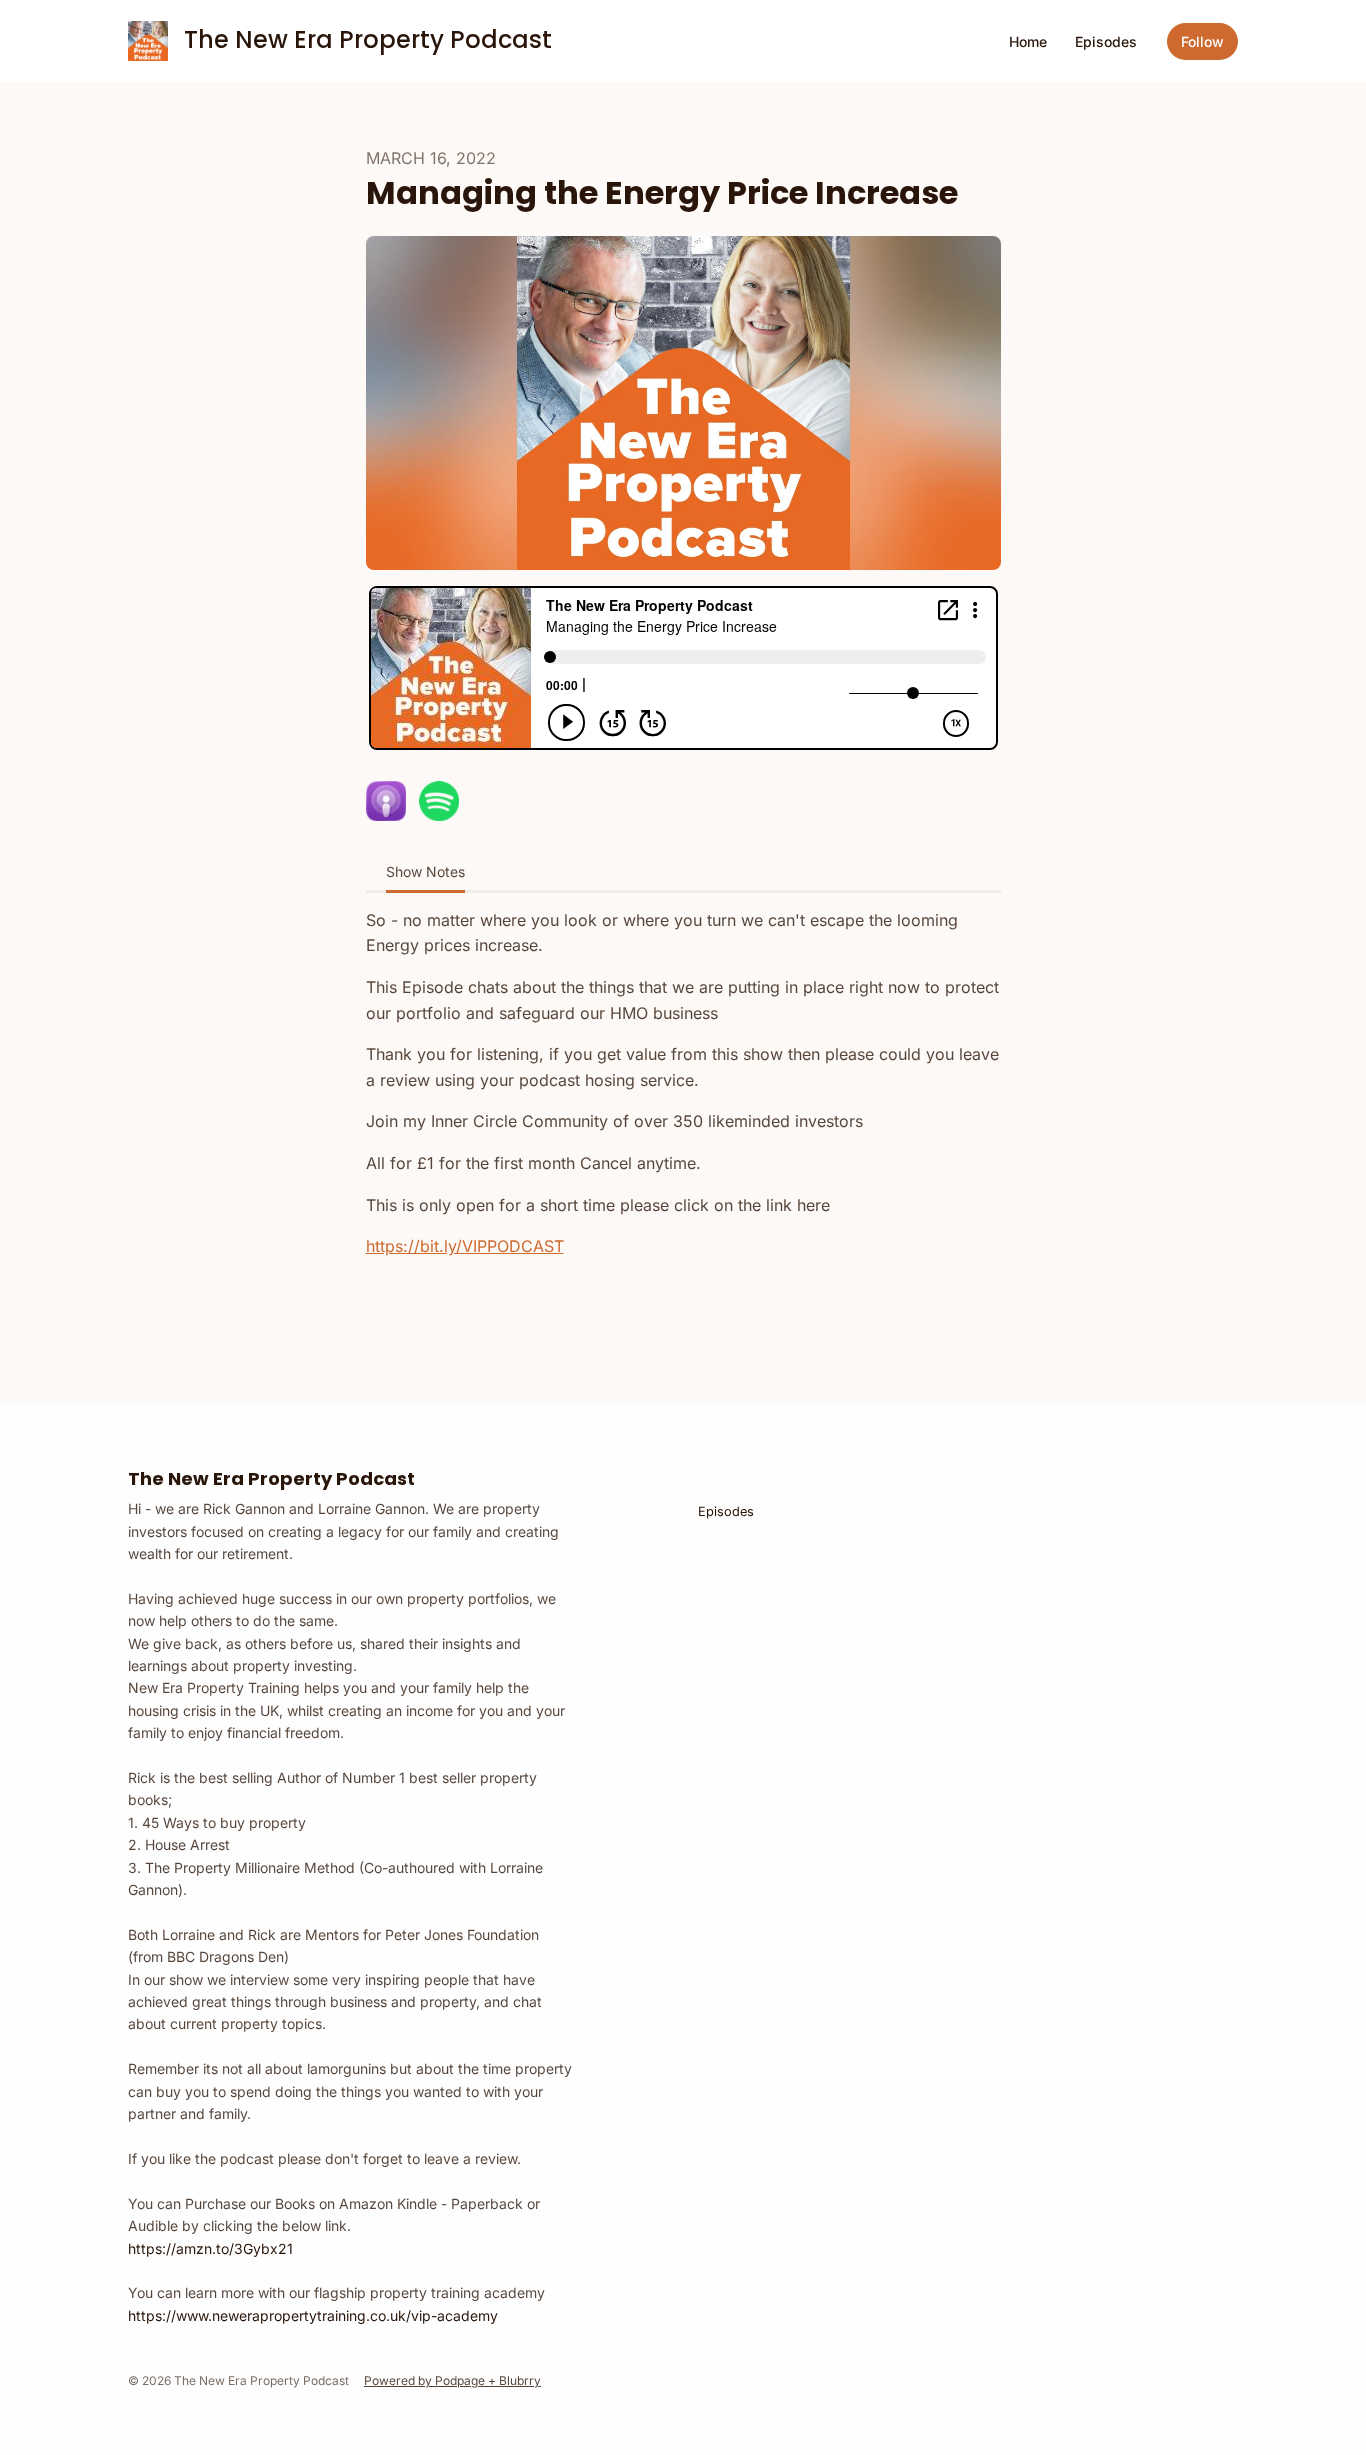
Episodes (1106, 41)
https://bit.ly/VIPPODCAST (465, 1246)
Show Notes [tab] (425, 871)
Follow (1202, 41)
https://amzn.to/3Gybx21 (210, 2248)
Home (1028, 41)
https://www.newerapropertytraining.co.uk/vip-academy (313, 2315)
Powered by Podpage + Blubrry (452, 2380)
